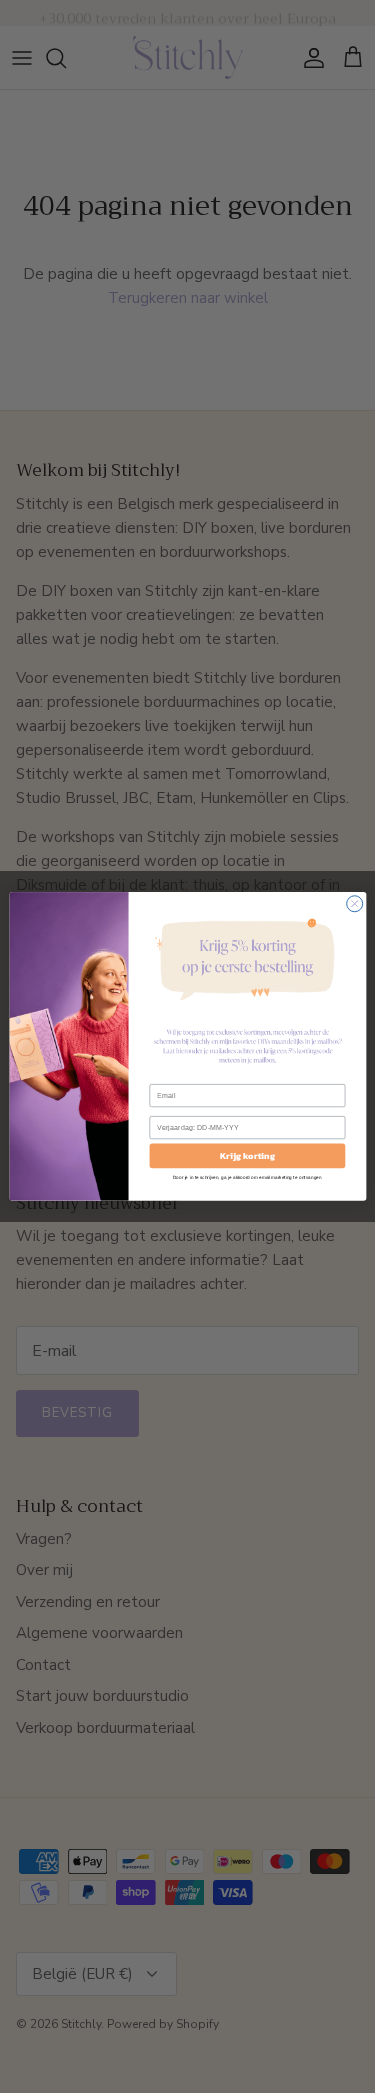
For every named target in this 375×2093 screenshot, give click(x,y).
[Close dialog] (354, 904)
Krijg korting (247, 1156)
